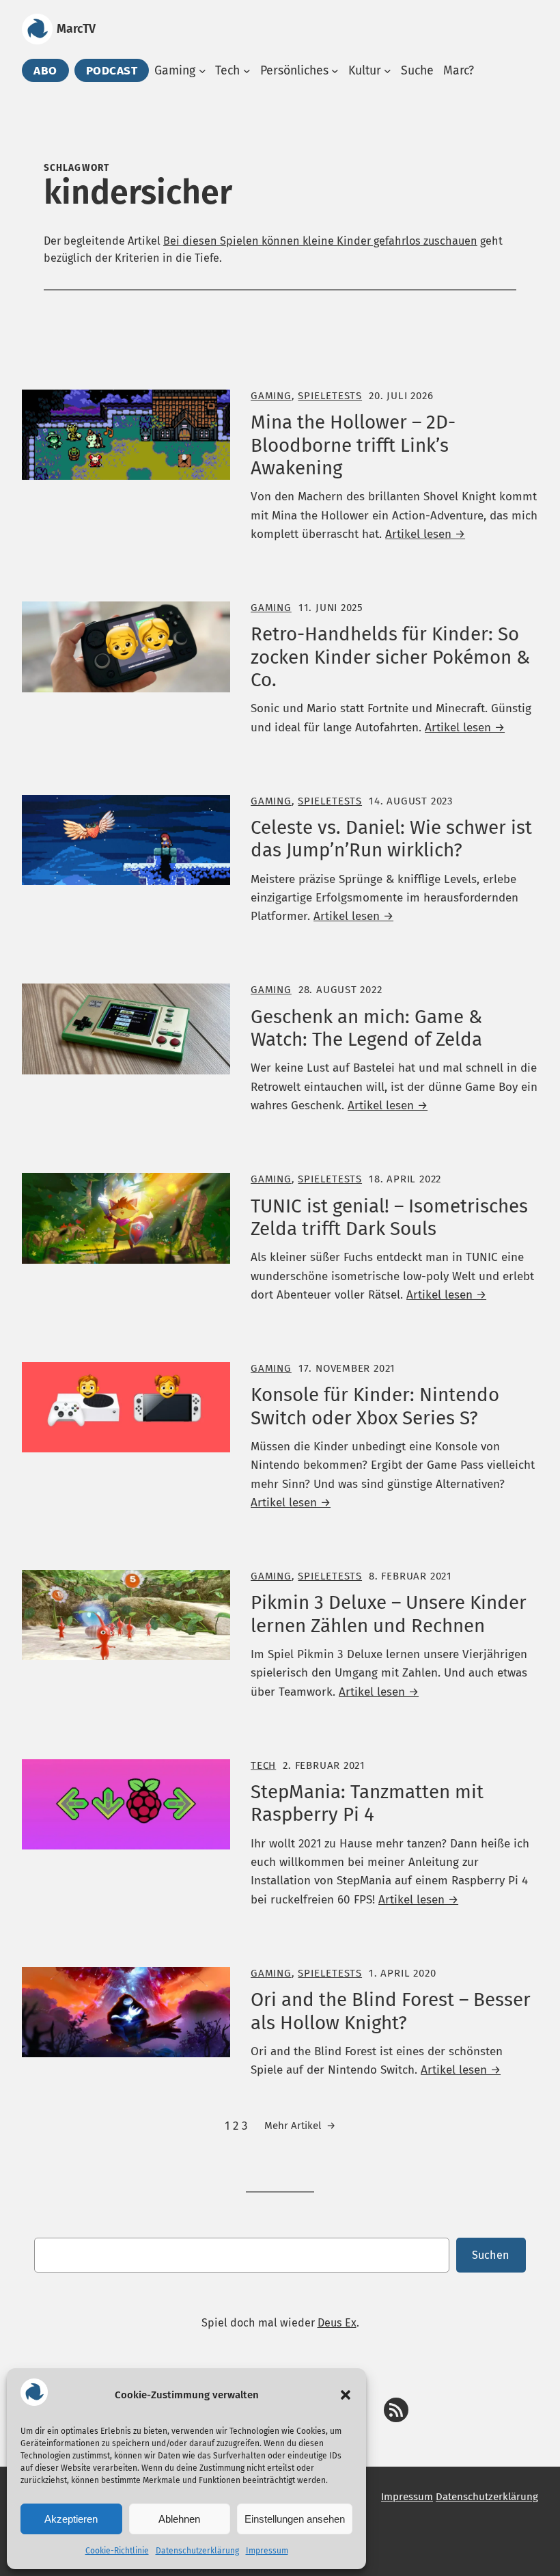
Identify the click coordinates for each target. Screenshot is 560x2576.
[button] (346, 2395)
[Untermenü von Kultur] (388, 71)
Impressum (267, 2551)
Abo (45, 70)
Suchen (491, 2255)
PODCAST (112, 70)
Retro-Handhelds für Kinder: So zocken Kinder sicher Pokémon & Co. (390, 657)
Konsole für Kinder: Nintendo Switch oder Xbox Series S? (375, 1406)
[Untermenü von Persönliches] (335, 71)
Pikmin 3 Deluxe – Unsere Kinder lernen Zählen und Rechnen (389, 1614)
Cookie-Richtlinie (117, 2551)
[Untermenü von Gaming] (202, 71)
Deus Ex (337, 2323)
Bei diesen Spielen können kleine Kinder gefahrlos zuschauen (320, 241)
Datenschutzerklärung (197, 2551)
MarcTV (76, 29)
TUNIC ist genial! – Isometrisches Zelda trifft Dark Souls (389, 1217)
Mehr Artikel (300, 2126)
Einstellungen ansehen (295, 2519)
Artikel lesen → (425, 534)
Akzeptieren (71, 2519)
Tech (263, 1765)
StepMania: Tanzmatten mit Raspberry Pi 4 (367, 1803)
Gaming (271, 396)
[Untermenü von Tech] (247, 71)
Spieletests (330, 396)
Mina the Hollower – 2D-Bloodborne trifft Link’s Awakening (353, 445)
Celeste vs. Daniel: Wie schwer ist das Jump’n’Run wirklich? (391, 839)
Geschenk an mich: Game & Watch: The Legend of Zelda (366, 1028)
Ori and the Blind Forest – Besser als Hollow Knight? (391, 2011)
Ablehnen (179, 2519)
